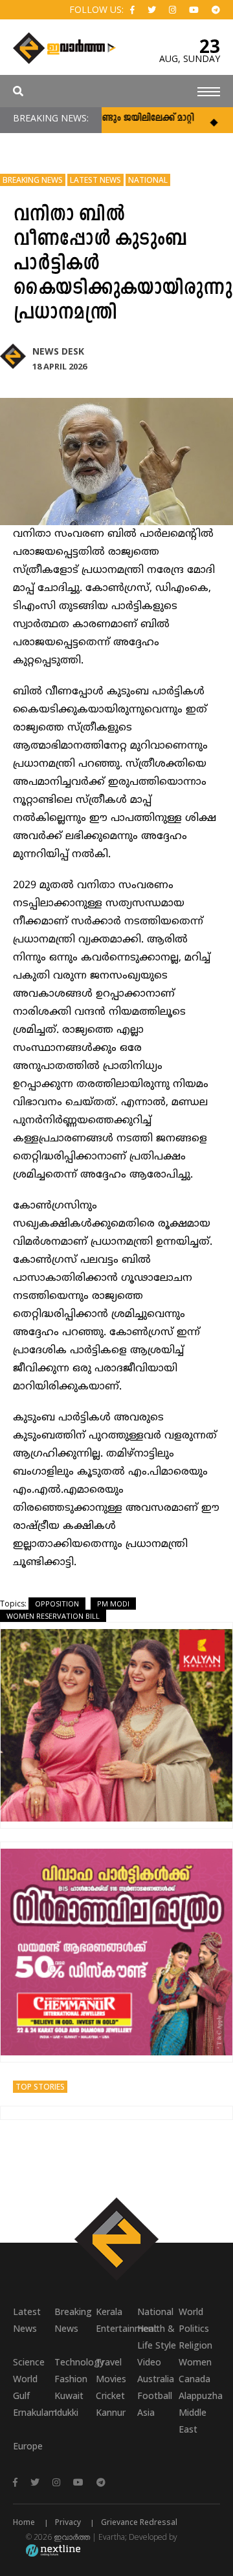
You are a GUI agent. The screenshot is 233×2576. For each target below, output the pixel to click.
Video (149, 2362)
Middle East (193, 2421)
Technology (75, 2362)
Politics (194, 2328)
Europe (28, 2446)
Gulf (21, 2395)
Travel (109, 2362)
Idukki (66, 2412)
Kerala (109, 2311)
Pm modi (113, 1604)
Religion (195, 2345)
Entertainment (116, 2328)
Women (195, 2362)
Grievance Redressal (139, 2522)
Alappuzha (199, 2395)
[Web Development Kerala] (53, 2550)
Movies (111, 2379)
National (148, 180)
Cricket (110, 2395)
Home (24, 2522)
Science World (29, 2370)
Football (155, 2395)
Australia (156, 2379)
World (191, 2311)
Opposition (57, 1604)
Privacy (68, 2522)
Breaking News (33, 180)
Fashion (71, 2379)
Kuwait (69, 2395)
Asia (146, 2412)
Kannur (111, 2412)
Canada (194, 2379)
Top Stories (40, 2087)
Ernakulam (34, 2412)
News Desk (58, 351)
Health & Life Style (157, 2337)
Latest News (95, 180)
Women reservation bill (53, 1616)
